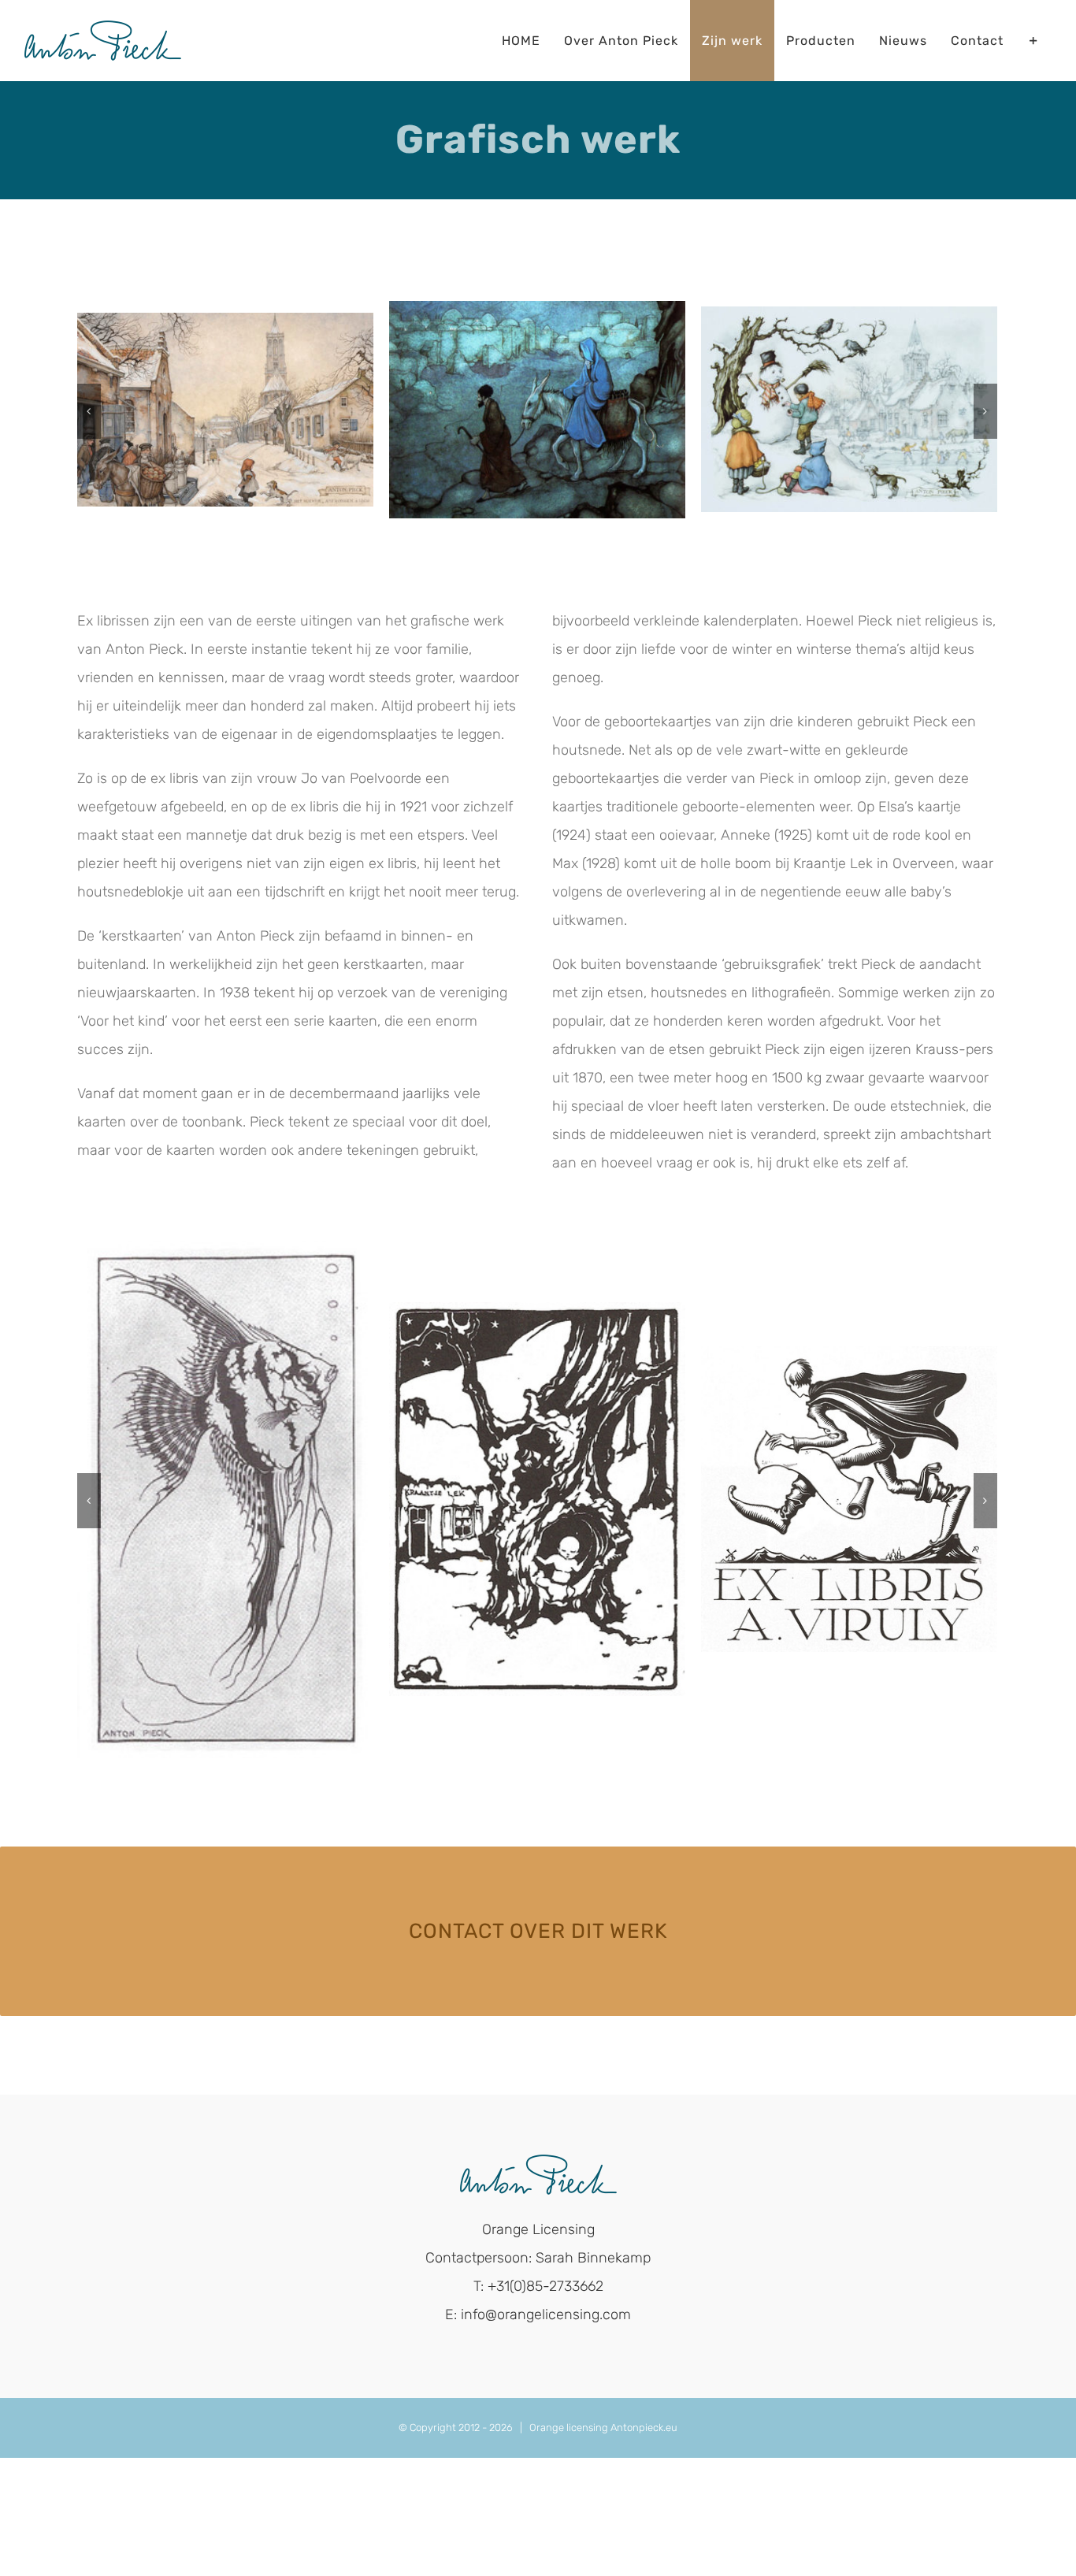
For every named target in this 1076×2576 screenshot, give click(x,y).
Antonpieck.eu (644, 2428)
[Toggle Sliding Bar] (1034, 41)
